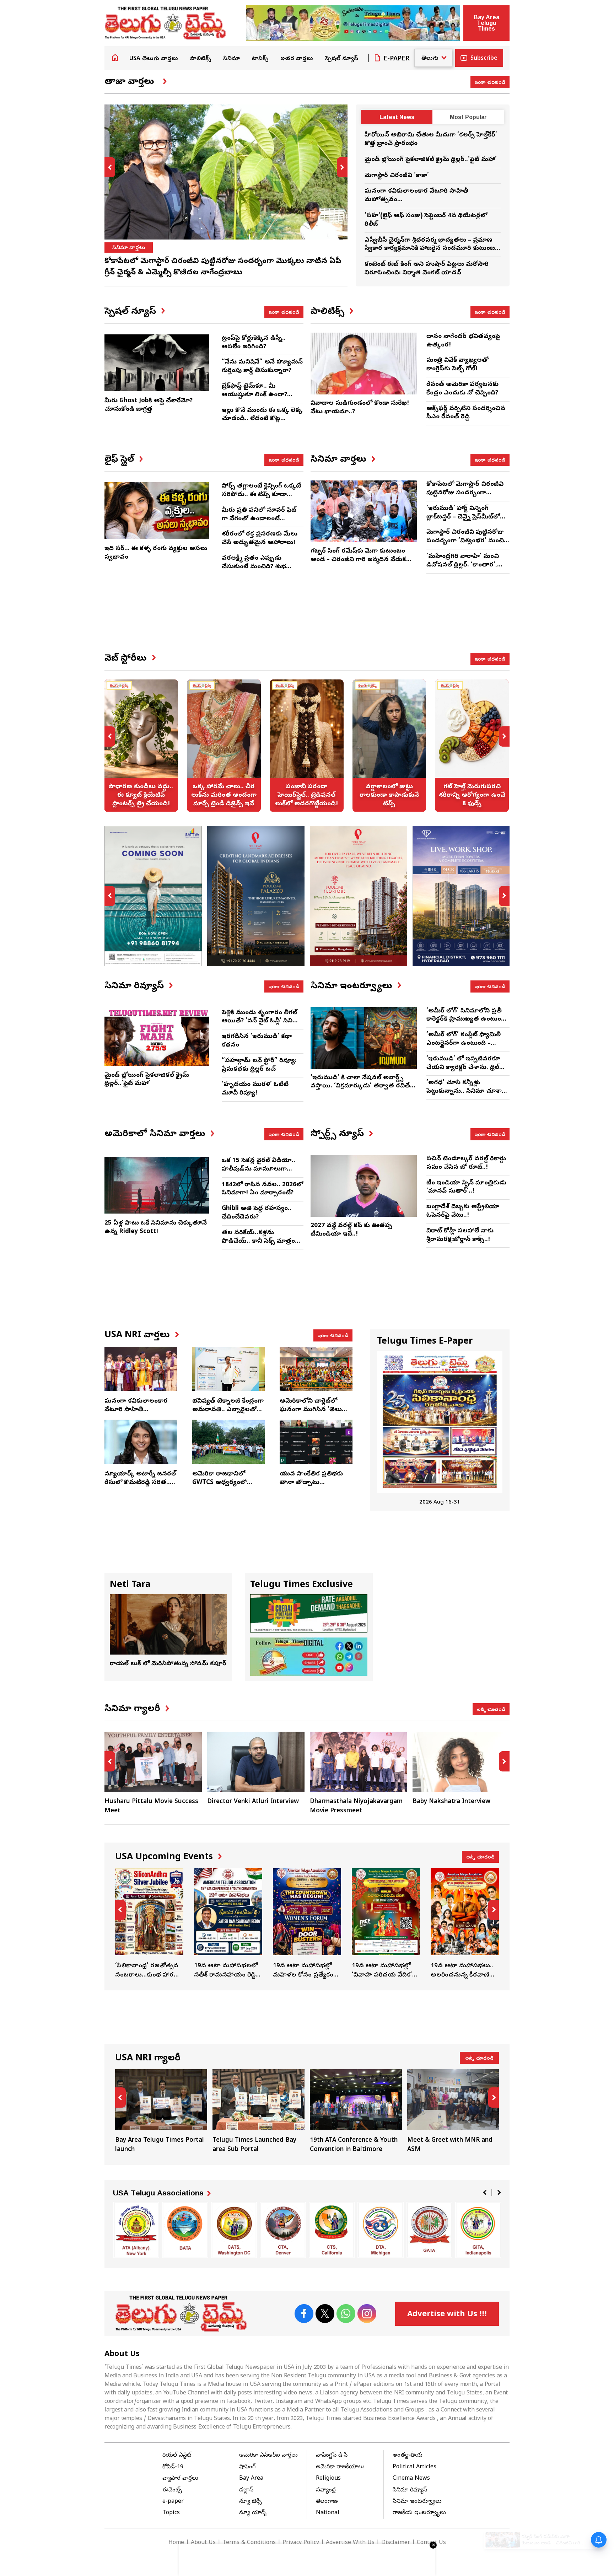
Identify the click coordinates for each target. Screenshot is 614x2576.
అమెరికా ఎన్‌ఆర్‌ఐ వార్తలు (268, 2456)
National (328, 2513)
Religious (328, 2479)
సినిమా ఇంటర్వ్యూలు (417, 2502)
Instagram (367, 2314)
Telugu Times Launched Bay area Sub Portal (258, 2112)
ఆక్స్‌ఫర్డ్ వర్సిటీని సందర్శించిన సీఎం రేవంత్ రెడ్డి (466, 413)
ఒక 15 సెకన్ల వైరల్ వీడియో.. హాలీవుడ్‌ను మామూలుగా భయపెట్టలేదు (258, 1169)
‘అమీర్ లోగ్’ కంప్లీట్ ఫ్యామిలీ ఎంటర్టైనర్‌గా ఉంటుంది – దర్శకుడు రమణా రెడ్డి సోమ (464, 1044)
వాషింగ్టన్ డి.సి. (332, 2456)
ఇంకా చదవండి (490, 82)
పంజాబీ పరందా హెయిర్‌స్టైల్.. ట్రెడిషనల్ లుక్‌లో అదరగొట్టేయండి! (307, 746)
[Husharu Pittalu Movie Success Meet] (153, 1762)
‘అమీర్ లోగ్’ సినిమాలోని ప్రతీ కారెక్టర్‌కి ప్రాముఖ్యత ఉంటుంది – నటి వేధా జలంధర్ (466, 1020)
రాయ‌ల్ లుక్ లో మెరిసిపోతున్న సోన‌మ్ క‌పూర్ (168, 1664)
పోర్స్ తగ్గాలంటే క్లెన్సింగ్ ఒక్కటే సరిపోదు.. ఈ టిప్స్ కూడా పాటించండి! (261, 495)
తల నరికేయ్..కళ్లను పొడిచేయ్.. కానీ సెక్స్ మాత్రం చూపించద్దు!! (258, 1241)
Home (115, 58)
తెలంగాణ (327, 2502)
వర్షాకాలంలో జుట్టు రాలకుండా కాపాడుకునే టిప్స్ (389, 746)
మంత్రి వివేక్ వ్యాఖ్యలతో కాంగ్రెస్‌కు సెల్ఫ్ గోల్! (457, 365)
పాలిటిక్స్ (201, 59)
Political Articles (414, 2467)
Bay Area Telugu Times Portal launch (161, 2112)
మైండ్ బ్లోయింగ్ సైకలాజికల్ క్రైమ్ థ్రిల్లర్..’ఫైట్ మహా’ (431, 160)
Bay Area (251, 2479)
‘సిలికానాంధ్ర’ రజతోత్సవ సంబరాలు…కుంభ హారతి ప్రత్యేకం (149, 1924)
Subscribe (484, 59)
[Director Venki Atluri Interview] (256, 1762)
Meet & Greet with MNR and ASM (453, 2112)
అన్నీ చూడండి (491, 1709)
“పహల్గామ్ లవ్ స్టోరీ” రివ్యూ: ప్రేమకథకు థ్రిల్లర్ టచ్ (259, 1065)
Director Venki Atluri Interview (253, 1802)
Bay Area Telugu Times (486, 23)
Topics (171, 2513)
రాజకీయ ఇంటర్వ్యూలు (419, 2513)
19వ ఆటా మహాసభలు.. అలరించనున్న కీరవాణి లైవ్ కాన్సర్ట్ (465, 1924)
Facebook (304, 2314)
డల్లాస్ (246, 2490)
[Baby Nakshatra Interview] (461, 1762)
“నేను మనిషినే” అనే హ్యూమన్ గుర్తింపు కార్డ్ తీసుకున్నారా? (262, 367)
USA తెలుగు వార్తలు (154, 59)
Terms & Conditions (249, 2543)
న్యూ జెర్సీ (251, 2502)
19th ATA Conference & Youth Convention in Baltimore (356, 2112)
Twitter (325, 2314)
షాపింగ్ (247, 2467)
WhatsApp (346, 2314)
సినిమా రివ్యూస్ (410, 2490)
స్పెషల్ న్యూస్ (342, 59)
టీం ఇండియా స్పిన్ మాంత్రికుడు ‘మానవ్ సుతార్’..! (466, 1187)
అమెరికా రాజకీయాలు (340, 2467)
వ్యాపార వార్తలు (180, 2479)
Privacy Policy (301, 2543)
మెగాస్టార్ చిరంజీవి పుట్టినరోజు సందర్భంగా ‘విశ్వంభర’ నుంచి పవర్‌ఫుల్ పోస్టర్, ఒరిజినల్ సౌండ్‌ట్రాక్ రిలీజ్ (465, 545)
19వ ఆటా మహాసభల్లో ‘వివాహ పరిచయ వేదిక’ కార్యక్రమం (386, 1924)
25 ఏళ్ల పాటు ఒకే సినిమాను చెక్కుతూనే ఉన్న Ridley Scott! (156, 1228)
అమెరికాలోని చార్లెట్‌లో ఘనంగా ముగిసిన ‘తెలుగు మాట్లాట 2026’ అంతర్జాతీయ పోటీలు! (314, 1414)
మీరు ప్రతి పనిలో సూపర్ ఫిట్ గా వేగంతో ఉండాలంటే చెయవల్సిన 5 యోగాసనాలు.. (260, 519)
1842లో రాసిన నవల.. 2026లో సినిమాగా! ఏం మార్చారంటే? (262, 1189)
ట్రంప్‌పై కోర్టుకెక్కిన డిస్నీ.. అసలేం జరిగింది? (254, 343)
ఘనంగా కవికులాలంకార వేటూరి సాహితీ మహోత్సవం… (136, 1410)
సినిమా (231, 59)
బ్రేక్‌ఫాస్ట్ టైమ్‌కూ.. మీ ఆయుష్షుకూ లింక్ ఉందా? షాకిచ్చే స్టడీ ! (254, 395)
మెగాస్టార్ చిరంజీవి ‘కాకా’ (397, 176)
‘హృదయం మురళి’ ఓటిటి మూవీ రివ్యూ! (255, 1089)
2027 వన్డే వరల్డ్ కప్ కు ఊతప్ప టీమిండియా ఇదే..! (351, 1230)
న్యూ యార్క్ (253, 2513)
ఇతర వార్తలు (297, 59)
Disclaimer (396, 2543)
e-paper (173, 2502)
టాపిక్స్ (260, 59)
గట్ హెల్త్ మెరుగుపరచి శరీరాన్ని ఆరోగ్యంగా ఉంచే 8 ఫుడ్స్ (472, 746)
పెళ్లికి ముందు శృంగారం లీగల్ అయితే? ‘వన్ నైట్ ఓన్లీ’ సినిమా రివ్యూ (262, 1021)
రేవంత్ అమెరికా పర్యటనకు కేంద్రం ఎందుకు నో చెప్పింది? (462, 389)
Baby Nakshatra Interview (451, 1802)
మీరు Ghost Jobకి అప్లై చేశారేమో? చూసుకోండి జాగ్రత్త (149, 405)
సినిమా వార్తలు (129, 248)
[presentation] (110, 167)
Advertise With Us (350, 2543)
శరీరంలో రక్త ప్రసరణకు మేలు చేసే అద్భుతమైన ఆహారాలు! (260, 539)
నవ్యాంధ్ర (326, 2490)
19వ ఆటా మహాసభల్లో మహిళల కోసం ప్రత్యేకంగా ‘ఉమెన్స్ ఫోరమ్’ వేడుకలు (307, 1924)
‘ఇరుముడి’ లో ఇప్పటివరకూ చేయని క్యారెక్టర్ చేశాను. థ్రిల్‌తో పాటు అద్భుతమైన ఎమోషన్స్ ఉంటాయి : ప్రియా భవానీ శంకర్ (466, 1072)
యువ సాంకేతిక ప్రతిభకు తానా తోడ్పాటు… (311, 1478)
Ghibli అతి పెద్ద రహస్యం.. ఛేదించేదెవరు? (257, 1213)
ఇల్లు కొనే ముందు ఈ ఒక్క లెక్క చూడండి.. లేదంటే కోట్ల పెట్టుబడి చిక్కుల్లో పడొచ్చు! (262, 419)
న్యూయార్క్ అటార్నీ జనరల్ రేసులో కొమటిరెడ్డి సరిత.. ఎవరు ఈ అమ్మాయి (140, 1483)
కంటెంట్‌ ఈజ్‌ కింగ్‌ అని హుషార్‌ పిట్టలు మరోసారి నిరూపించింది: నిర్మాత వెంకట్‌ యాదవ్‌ (427, 269)
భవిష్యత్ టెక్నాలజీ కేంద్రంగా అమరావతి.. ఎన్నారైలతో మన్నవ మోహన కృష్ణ (228, 1410)
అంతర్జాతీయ (408, 2456)
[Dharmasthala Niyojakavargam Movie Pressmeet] (359, 1762)
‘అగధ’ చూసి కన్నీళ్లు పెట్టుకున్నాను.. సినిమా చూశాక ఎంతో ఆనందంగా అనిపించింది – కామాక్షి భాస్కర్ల (466, 1096)
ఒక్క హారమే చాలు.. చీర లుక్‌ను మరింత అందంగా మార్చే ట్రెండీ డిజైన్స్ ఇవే (224, 746)
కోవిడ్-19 (173, 2467)
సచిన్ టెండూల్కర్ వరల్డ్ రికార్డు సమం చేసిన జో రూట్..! (466, 1163)
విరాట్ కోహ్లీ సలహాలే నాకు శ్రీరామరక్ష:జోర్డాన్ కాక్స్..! (460, 1235)
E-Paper (397, 59)
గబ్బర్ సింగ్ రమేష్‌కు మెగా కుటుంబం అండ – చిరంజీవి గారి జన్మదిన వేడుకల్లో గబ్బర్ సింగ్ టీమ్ (362, 560)
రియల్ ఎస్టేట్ (177, 2456)
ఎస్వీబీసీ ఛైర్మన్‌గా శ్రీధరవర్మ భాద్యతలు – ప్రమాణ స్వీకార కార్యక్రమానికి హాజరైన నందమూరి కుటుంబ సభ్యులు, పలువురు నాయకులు (430, 249)
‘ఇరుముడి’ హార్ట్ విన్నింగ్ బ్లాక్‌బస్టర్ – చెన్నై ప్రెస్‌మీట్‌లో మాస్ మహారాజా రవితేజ (463, 517)
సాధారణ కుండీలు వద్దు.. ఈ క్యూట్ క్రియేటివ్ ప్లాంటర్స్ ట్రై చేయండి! (141, 746)
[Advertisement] (307, 620)
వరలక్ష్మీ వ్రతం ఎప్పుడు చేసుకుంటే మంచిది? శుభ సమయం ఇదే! (254, 567)
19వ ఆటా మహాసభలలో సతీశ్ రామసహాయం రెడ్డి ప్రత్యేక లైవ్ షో (228, 1924)
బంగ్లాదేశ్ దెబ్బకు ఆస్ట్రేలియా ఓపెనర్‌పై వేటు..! (463, 1211)
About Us (203, 2543)
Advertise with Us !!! (447, 2315)
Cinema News (411, 2479)
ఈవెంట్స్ (172, 2490)
